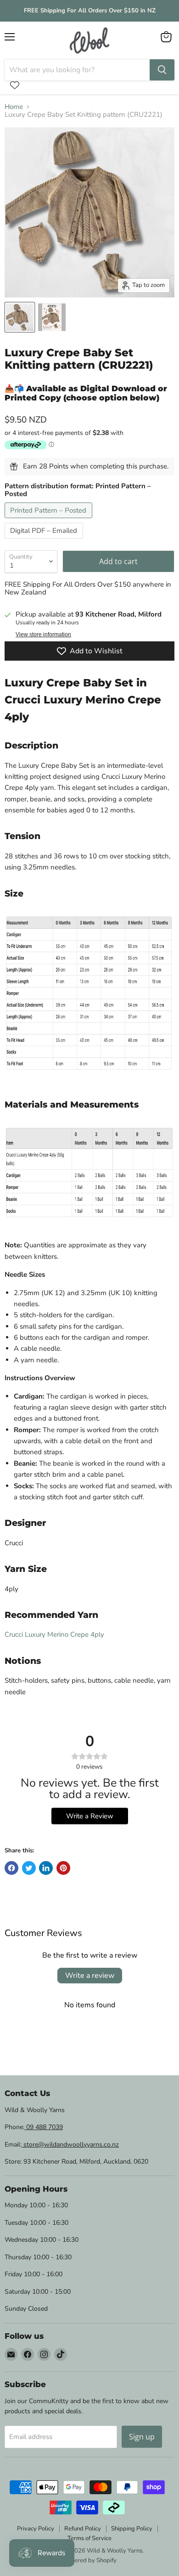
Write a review (90, 1976)
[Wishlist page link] (15, 85)
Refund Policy (83, 2529)
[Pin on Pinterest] (63, 1868)
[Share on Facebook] (11, 1868)
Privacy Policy (36, 2529)
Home (14, 107)
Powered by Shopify (89, 2560)
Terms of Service (89, 2538)
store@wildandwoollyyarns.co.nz (70, 2145)
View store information (43, 634)
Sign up (142, 2437)
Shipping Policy (132, 2529)
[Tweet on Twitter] (29, 1868)
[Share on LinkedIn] (46, 1868)
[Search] (162, 70)
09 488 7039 (44, 2127)
